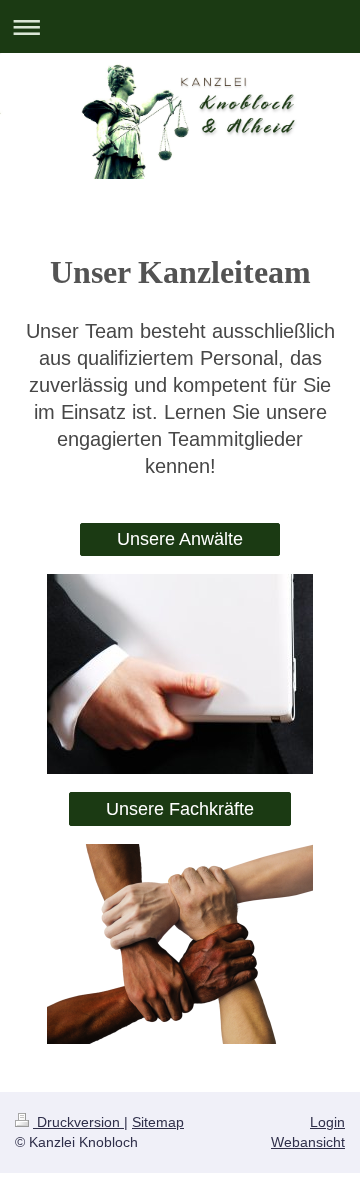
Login (327, 1122)
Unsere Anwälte (180, 539)
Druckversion (78, 1122)
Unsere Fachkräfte (180, 809)
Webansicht (308, 1142)
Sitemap (158, 1122)
